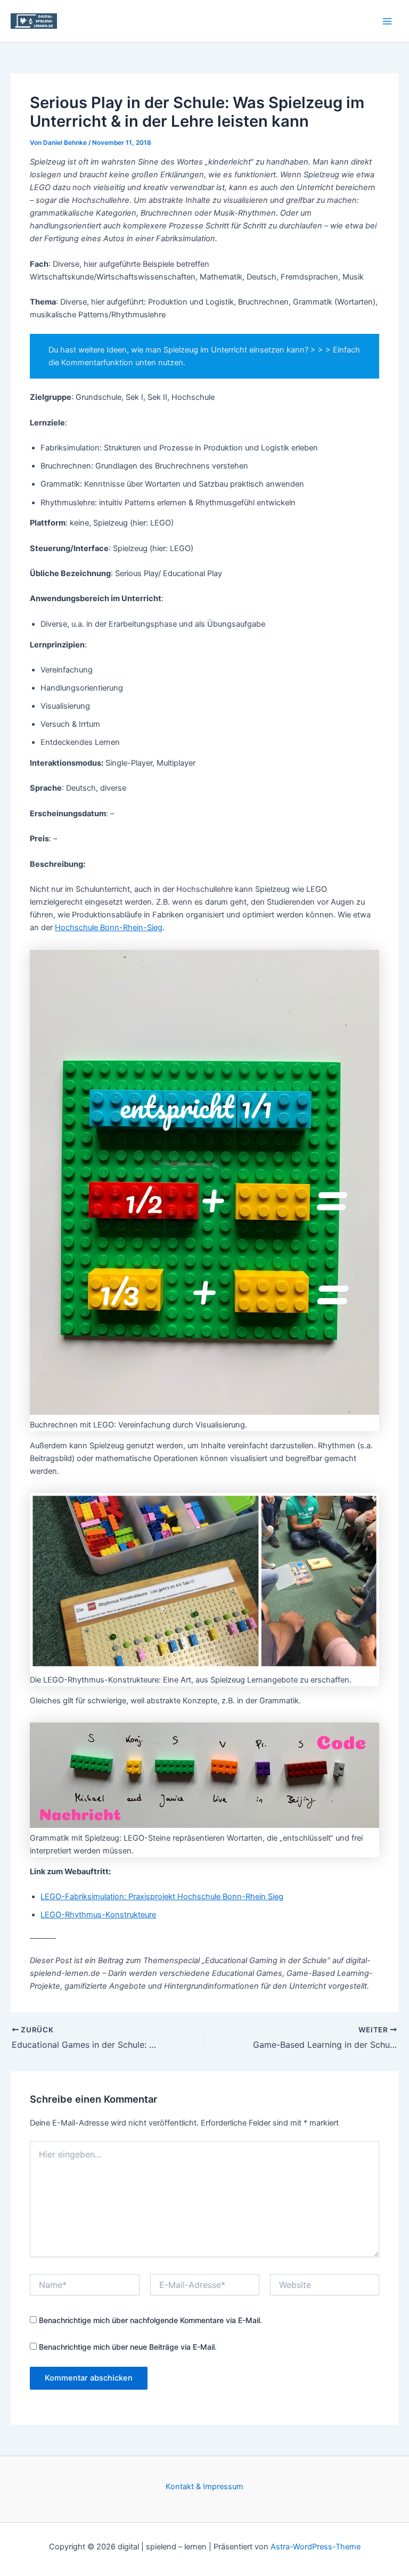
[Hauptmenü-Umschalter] (387, 21)
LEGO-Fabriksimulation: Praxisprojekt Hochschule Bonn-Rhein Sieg (162, 1897)
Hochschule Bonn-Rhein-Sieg (109, 928)
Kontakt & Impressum (204, 2487)
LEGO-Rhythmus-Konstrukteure (98, 1915)
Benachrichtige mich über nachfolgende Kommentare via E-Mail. (150, 2320)
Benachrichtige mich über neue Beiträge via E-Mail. (128, 2347)
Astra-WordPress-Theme (316, 2547)
